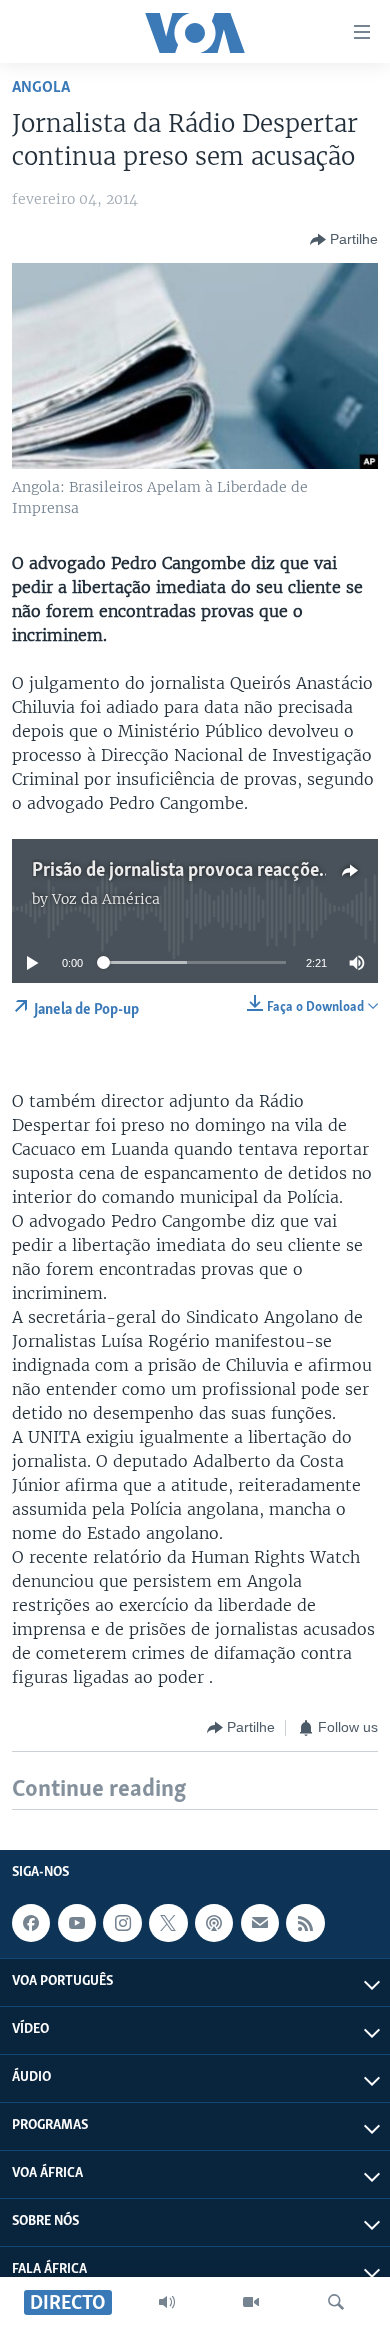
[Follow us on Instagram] (122, 1923)
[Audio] (167, 2302)
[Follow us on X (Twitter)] (168, 1923)
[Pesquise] (336, 2302)
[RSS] (305, 1923)
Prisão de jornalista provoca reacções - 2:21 (203, 871)
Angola (41, 87)
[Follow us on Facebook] (31, 1923)
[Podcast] (214, 1923)
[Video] (251, 2302)
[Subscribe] (260, 1923)
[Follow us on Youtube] (77, 1923)
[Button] (344, 240)
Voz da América (106, 899)
